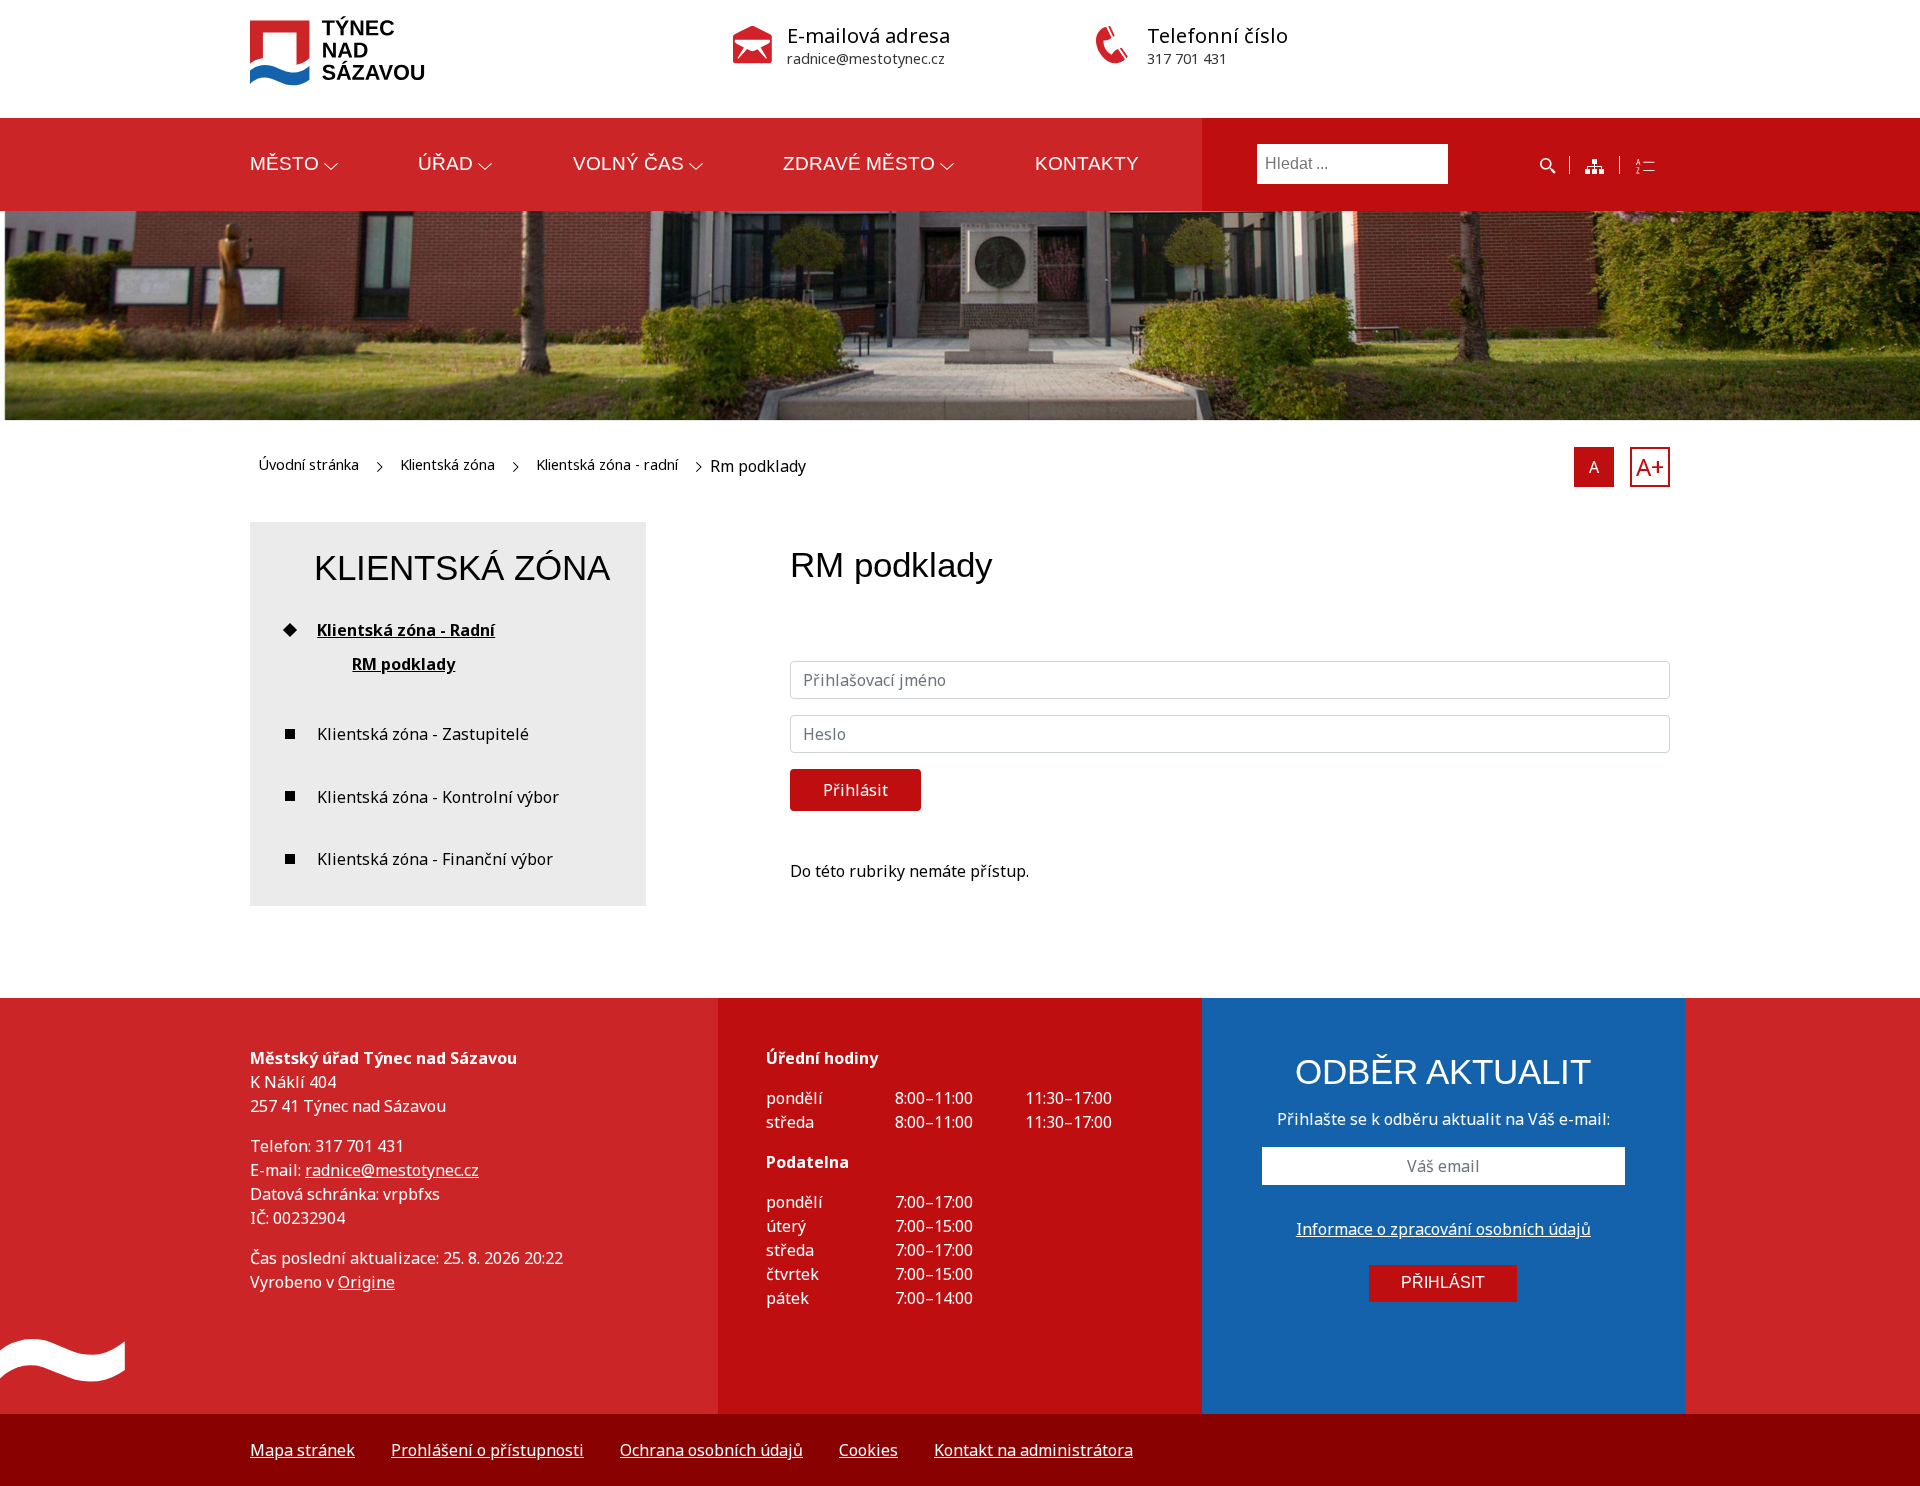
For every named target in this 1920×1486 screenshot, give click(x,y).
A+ (1650, 466)
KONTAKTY (1087, 163)
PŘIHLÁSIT (1443, 1282)
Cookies (868, 1450)
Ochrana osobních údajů (711, 1450)
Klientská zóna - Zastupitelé (423, 734)
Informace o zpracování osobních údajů (1443, 1229)
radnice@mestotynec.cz (392, 1170)
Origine (366, 1282)
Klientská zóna (447, 464)
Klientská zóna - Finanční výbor (435, 859)
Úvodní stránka (308, 464)
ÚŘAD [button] (445, 163)
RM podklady (403, 664)
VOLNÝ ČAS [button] (628, 163)
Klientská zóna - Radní (406, 630)
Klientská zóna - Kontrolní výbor (438, 797)
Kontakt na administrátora (1033, 1450)
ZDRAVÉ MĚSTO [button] (859, 163)
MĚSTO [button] (284, 163)
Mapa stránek (302, 1450)
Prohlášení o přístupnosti (487, 1450)
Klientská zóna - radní (607, 464)
